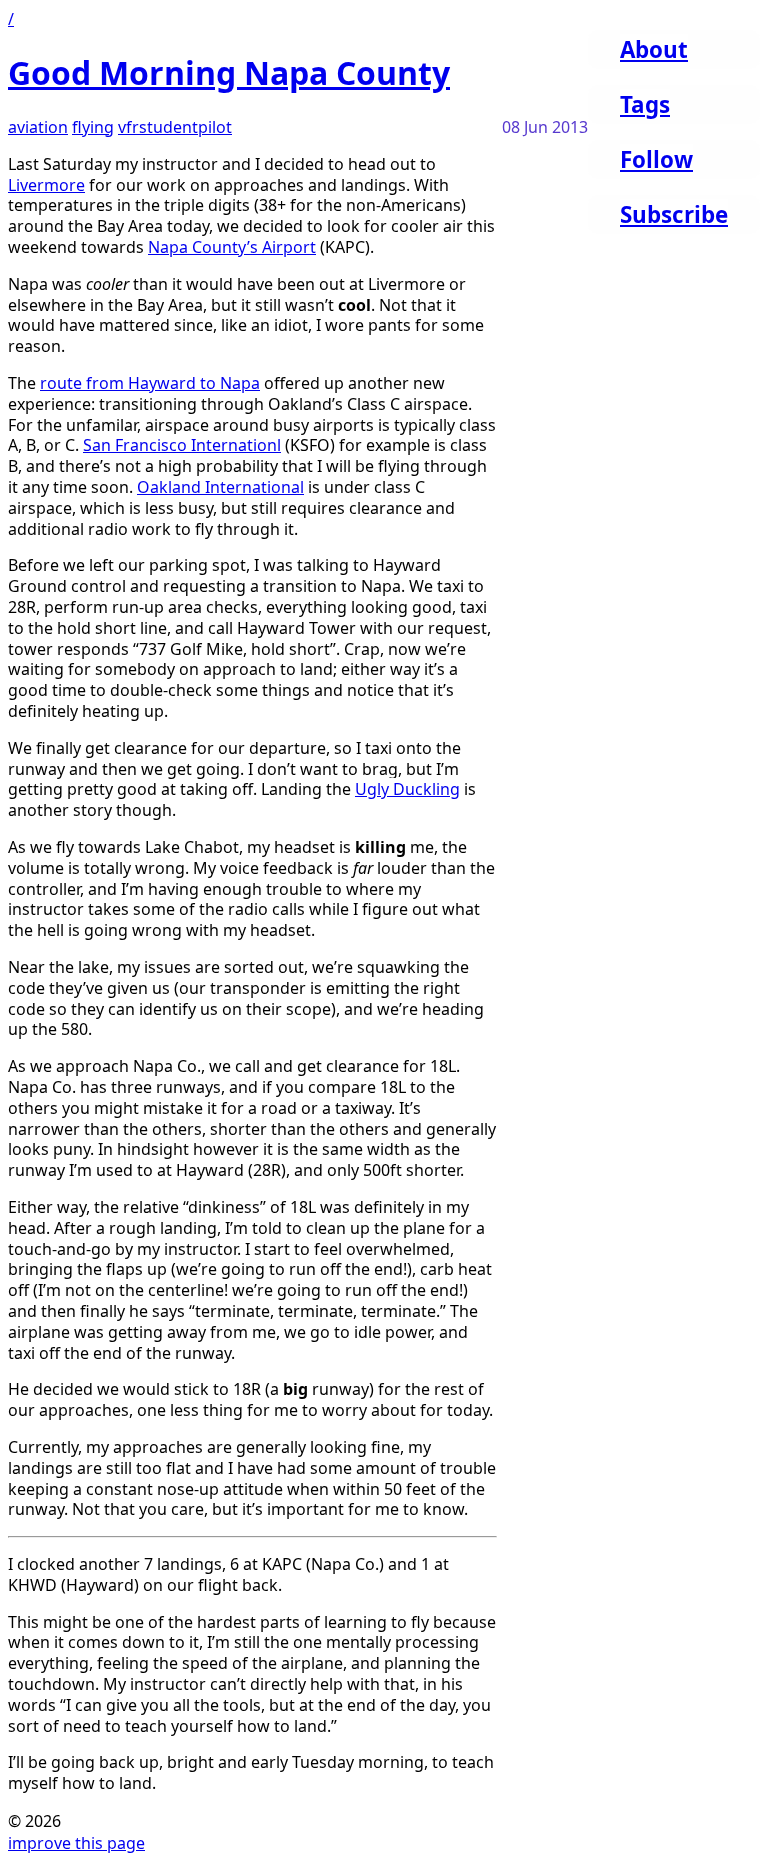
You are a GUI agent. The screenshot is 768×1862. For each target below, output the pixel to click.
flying (93, 127)
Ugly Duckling (407, 789)
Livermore (46, 185)
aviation (38, 127)
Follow (656, 159)
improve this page (76, 1843)
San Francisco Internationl (182, 445)
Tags (645, 104)
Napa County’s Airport (232, 247)
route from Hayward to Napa (150, 383)
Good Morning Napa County (229, 72)
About (654, 49)
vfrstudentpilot (175, 127)
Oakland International (220, 487)
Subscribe (674, 214)
